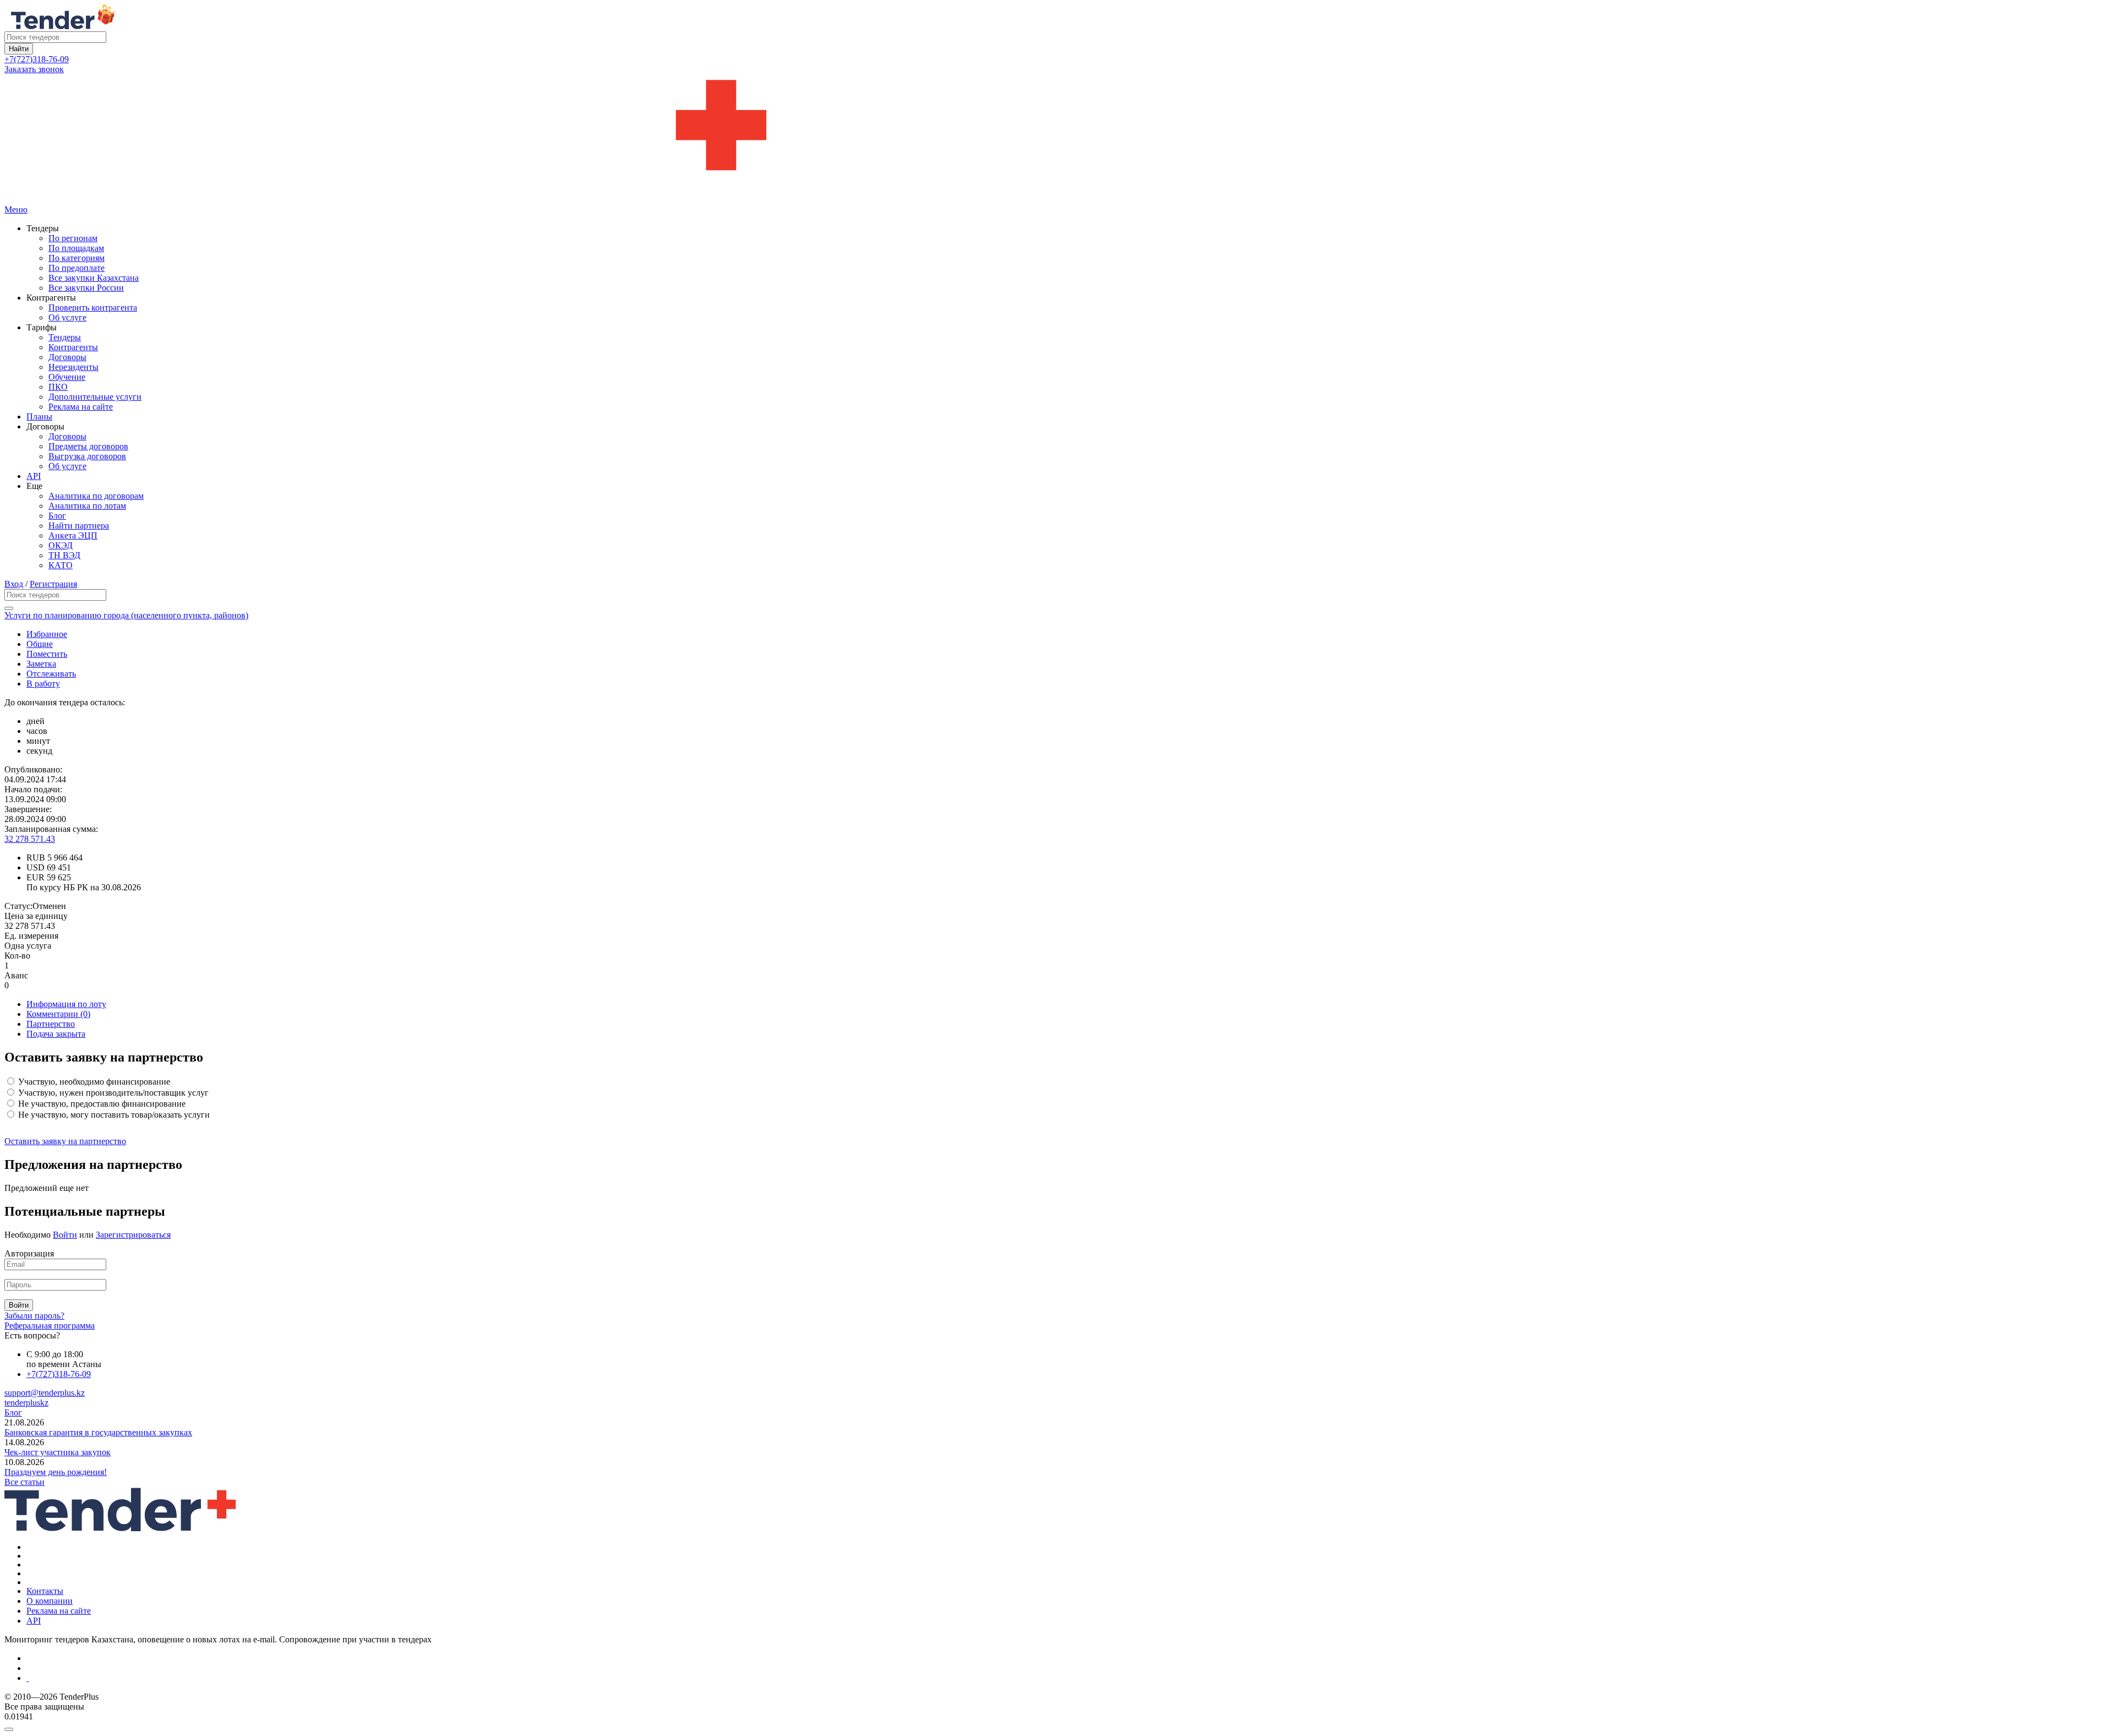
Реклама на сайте (81, 407)
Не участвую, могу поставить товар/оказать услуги (113, 1115)
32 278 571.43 (30, 839)
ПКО (58, 387)
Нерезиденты (73, 367)
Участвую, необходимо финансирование (93, 1082)
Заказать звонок (34, 69)
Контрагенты (73, 347)
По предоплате (77, 268)
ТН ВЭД (64, 555)
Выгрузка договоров (87, 456)
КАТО (61, 565)
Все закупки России (86, 288)
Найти (19, 49)
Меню (16, 209)
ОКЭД (61, 545)
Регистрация (53, 584)
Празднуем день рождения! (56, 1472)
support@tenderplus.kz (45, 1393)
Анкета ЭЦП (73, 535)
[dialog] (1057, 1727)
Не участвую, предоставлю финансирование (101, 1104)
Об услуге (67, 317)
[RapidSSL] (1068, 1678)
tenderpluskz (26, 1403)
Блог (57, 516)
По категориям (77, 258)
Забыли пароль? (34, 1316)
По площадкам (76, 248)
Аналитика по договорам (96, 496)
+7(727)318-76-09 (37, 59)
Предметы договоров (88, 446)
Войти (65, 1235)
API (34, 476)
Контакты (45, 1591)
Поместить (47, 654)
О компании (50, 1601)
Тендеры (65, 337)
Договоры (67, 357)
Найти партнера (79, 526)
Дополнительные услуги (95, 397)
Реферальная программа (50, 1326)
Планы (39, 417)
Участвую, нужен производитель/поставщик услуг (112, 1093)
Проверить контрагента (93, 308)
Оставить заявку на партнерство (65, 1141)
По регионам (73, 238)
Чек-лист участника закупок (58, 1452)
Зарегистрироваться (133, 1235)
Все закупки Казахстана (94, 278)
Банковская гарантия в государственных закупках (98, 1432)
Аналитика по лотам (87, 506)
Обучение (67, 377)
